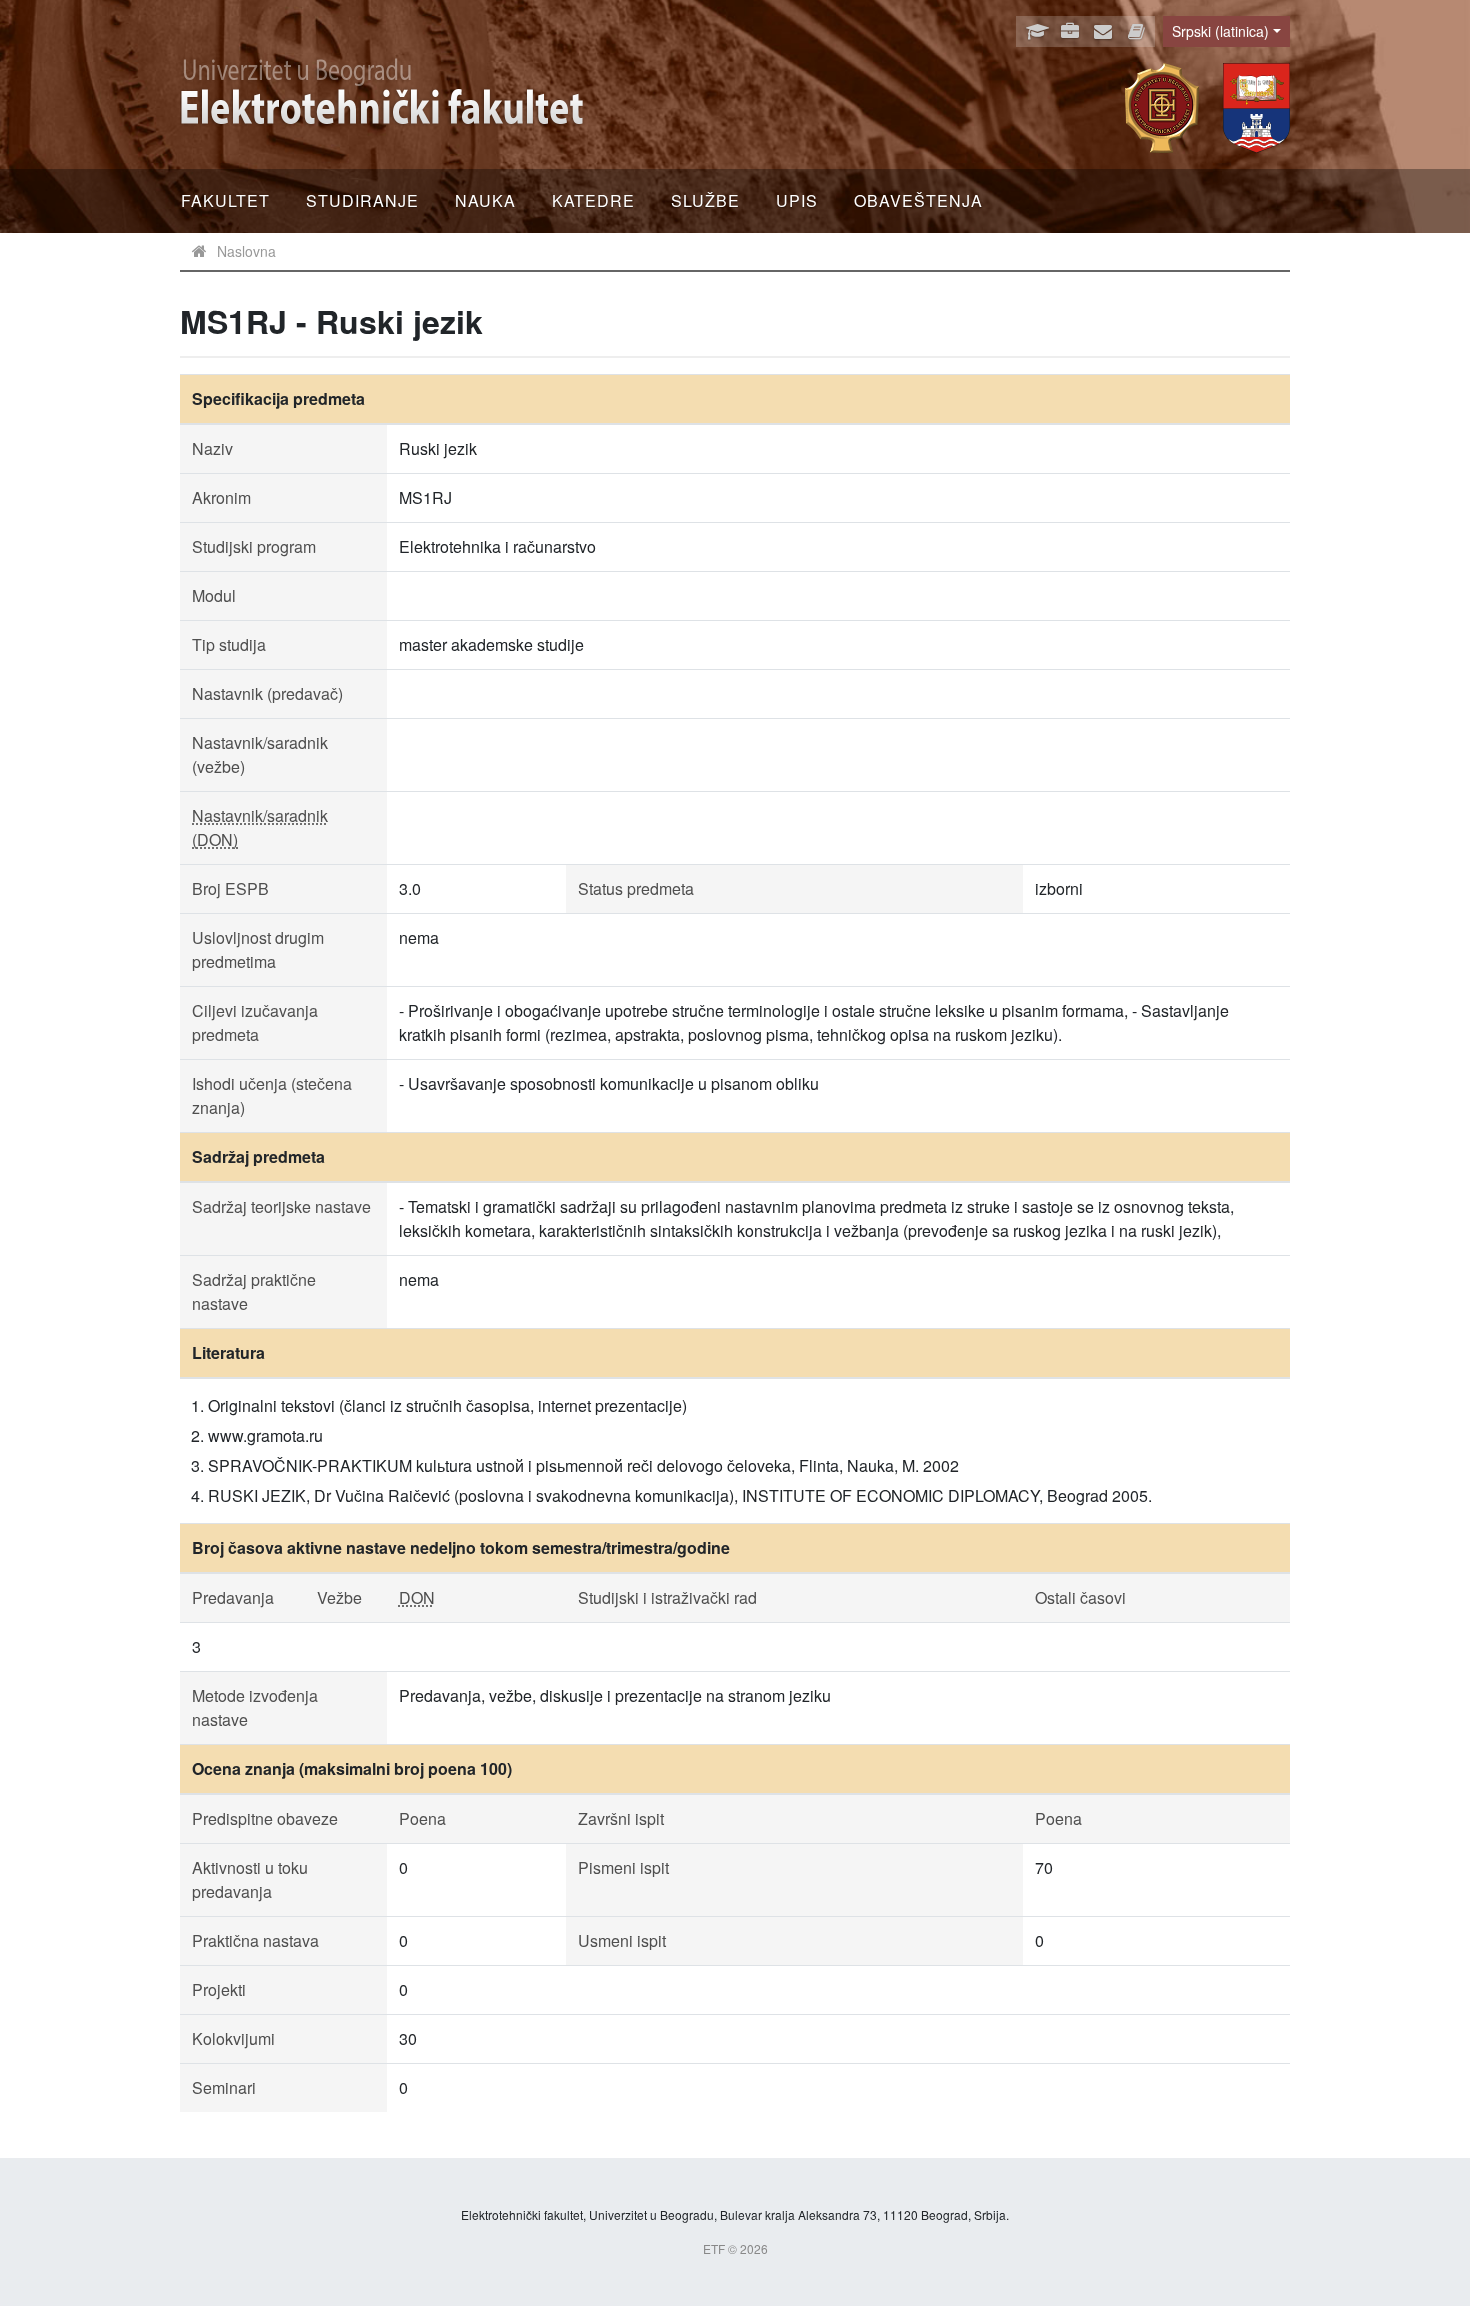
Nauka (485, 200)
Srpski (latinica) (1220, 31)
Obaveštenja (918, 200)
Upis (797, 200)
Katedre (593, 200)
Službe (705, 200)
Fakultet (225, 200)
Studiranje (362, 200)
